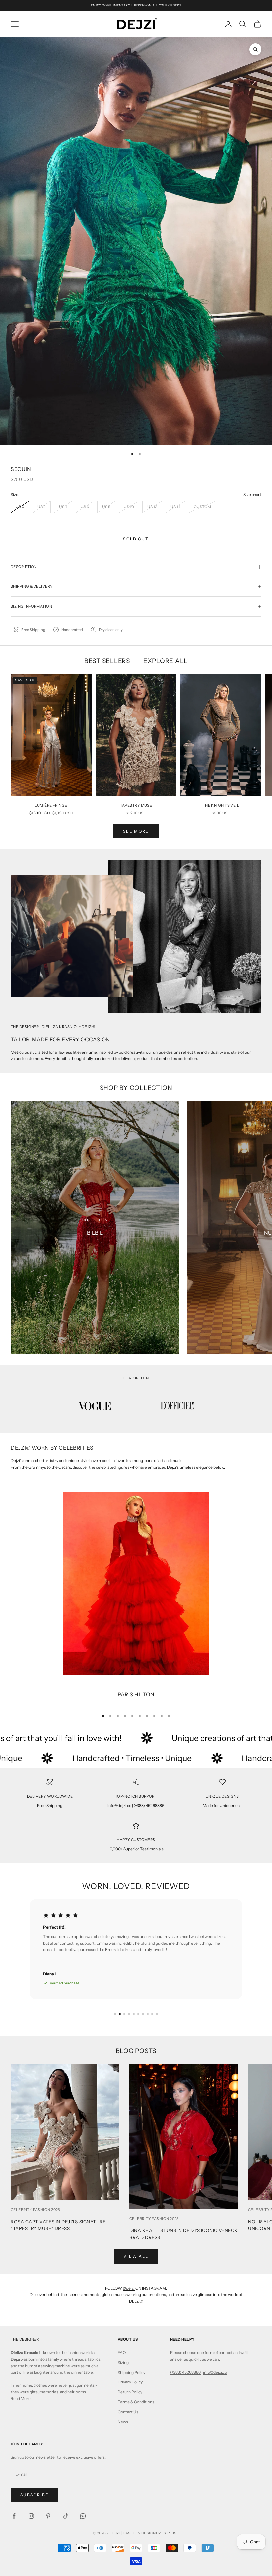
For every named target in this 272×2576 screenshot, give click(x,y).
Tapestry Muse (136, 805)
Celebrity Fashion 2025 (35, 2210)
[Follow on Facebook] (14, 2516)
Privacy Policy (130, 2382)
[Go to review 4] (129, 2014)
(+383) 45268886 (149, 1805)
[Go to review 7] (143, 2014)
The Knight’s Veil (221, 805)
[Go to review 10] (157, 2014)
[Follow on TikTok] (66, 2516)
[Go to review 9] (152, 2014)
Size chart (252, 494)
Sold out (136, 539)
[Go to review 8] (148, 2014)
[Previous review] (102, 2014)
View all (136, 2256)
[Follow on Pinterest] (48, 2516)
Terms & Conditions (136, 2402)
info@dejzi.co (120, 1805)
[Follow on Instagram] (31, 2516)
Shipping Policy (132, 2372)
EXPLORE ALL (166, 661)
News (123, 2422)
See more (136, 831)
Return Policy (130, 2392)
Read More (21, 2399)
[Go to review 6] (138, 2014)
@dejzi (129, 2288)
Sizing (123, 2362)
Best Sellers (107, 661)
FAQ (122, 2352)
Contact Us (128, 2412)
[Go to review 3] (124, 2014)
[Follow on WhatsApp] (83, 2516)
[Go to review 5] (134, 2014)
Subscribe (34, 2495)
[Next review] (170, 2014)
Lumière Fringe (51, 805)
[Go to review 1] (115, 2014)
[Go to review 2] (120, 2014)
